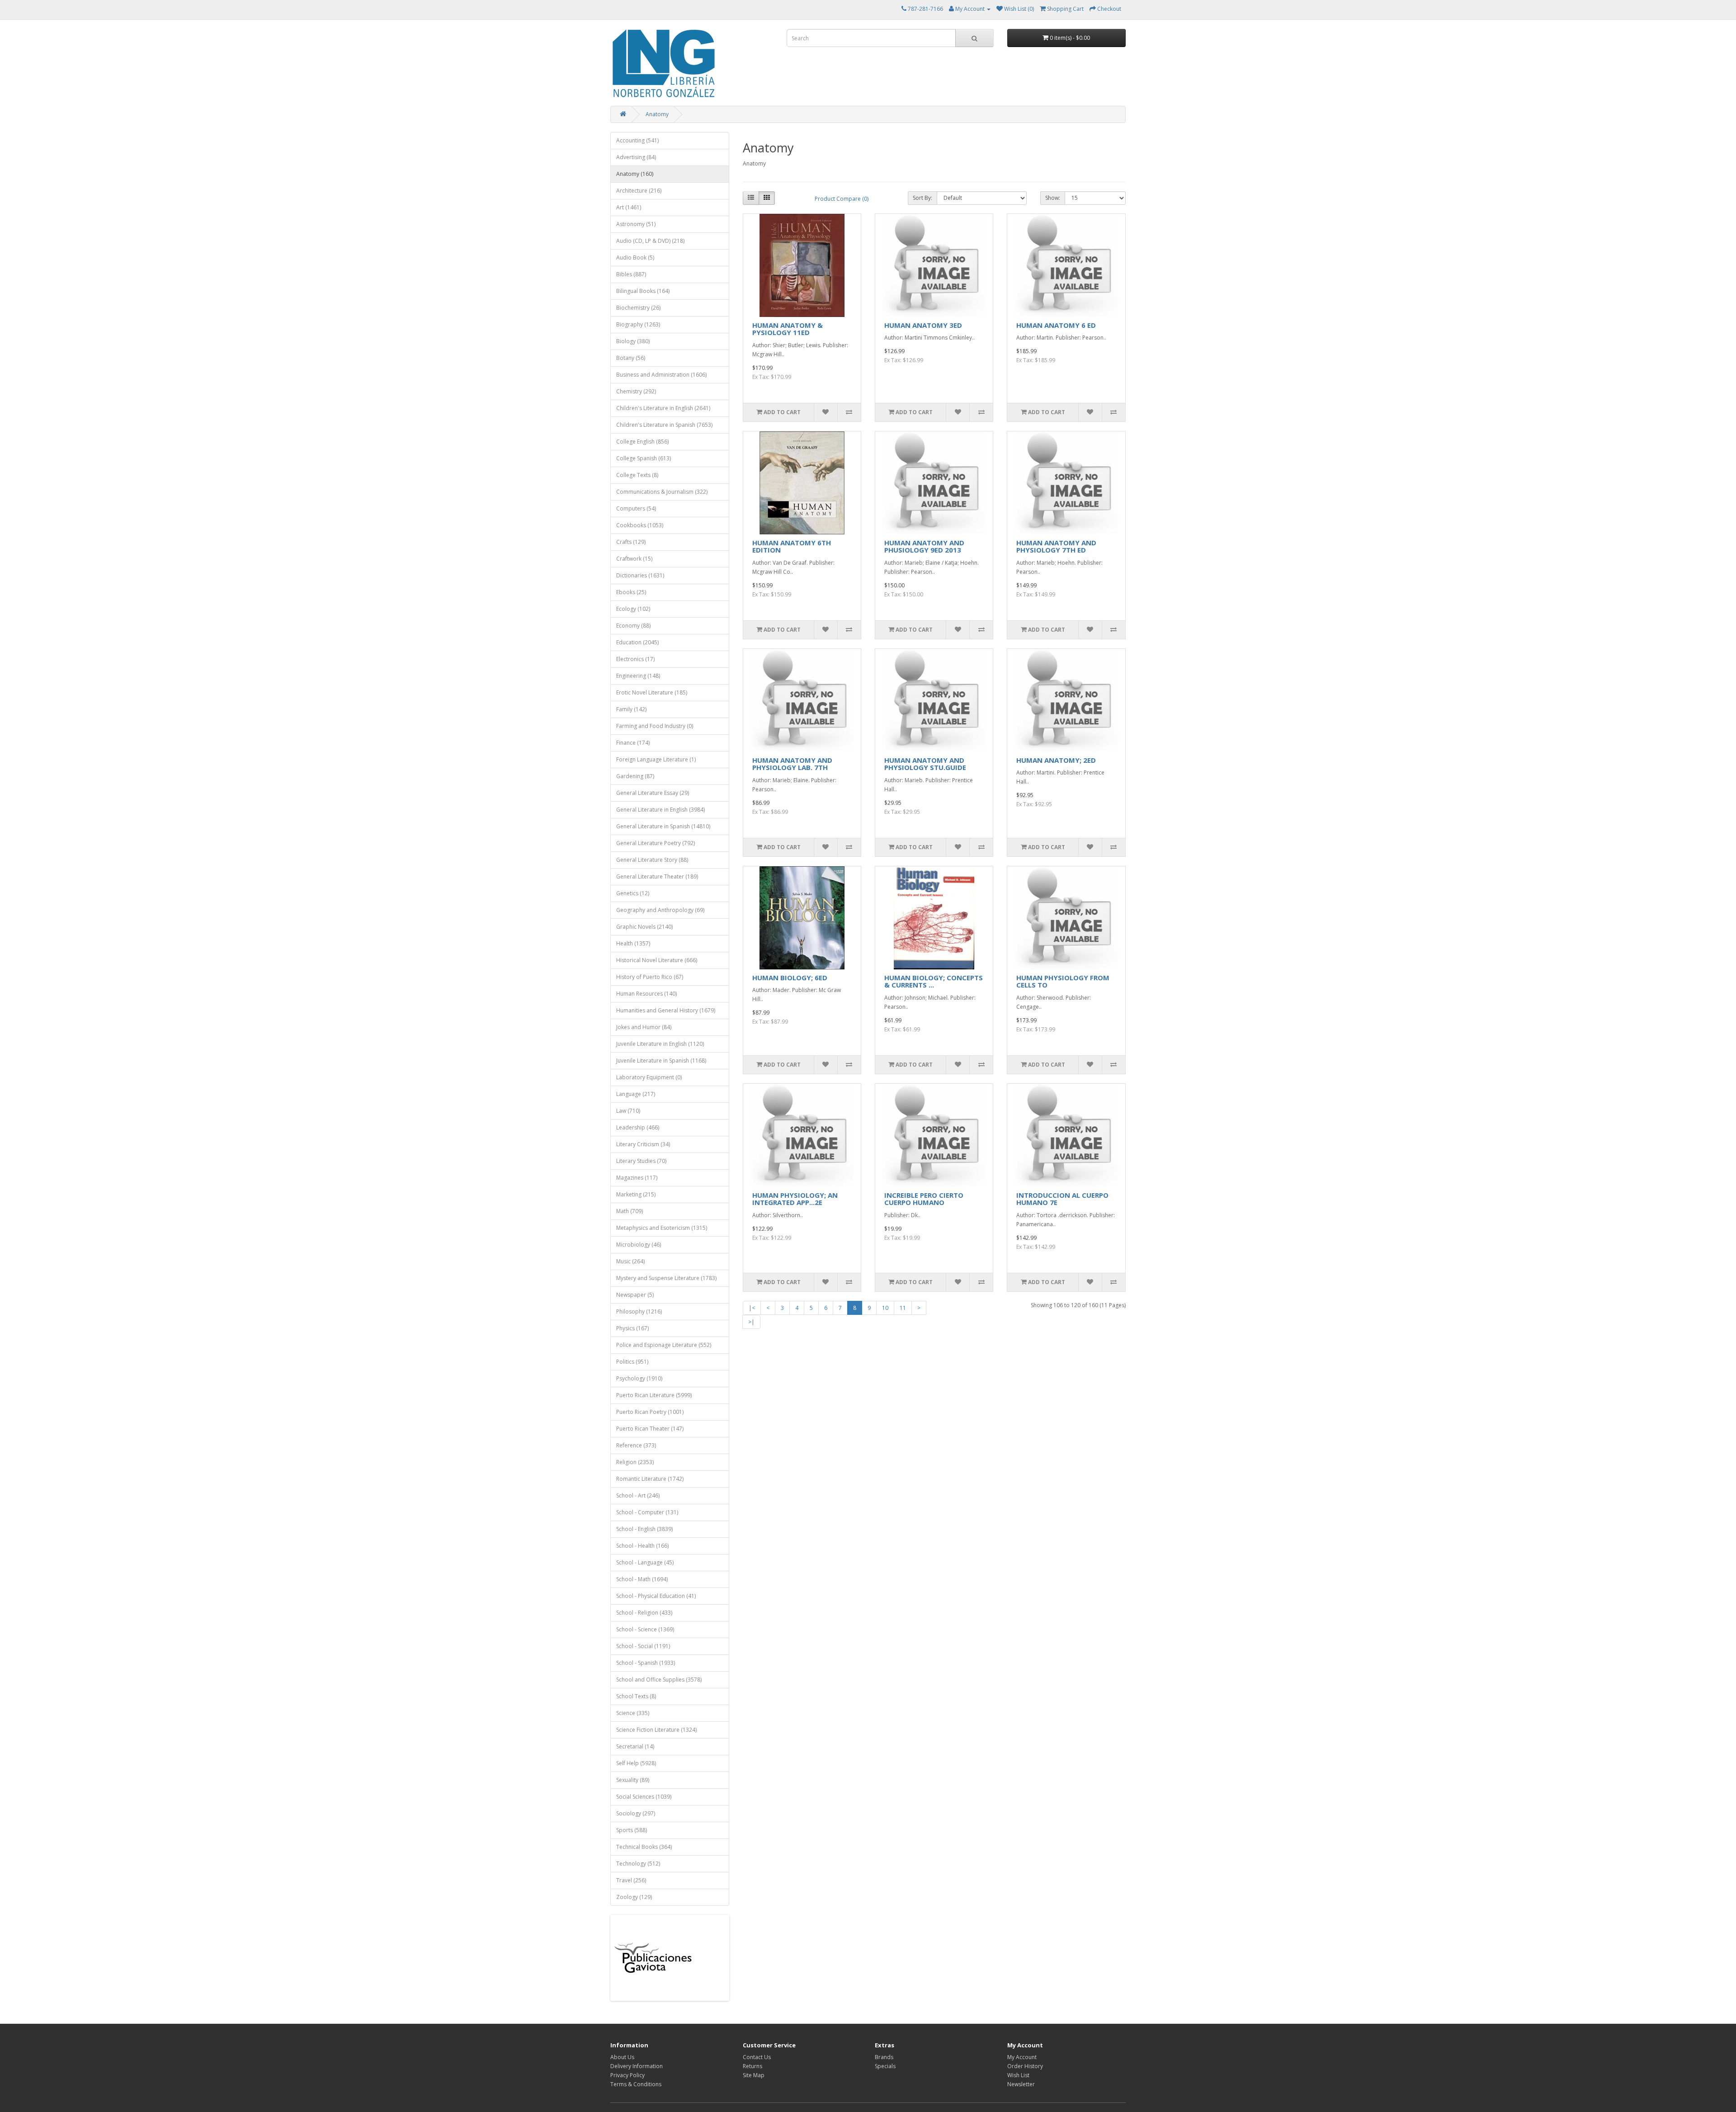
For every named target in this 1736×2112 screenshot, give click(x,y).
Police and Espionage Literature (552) (664, 1345)
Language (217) (636, 1094)
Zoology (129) (634, 1897)
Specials (885, 2066)
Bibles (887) (631, 274)
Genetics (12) (633, 893)
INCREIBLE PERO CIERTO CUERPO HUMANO (924, 1199)
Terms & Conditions (636, 2084)
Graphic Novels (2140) (644, 927)
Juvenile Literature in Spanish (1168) (661, 1061)
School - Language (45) (645, 1562)
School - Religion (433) (644, 1613)
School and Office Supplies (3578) (659, 1680)
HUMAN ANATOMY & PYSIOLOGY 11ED (788, 329)
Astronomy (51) (636, 224)
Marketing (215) (636, 1194)
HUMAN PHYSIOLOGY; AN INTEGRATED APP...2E (795, 1199)
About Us (622, 2057)
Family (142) (631, 709)
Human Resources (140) (646, 994)
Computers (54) (636, 508)
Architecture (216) (639, 191)
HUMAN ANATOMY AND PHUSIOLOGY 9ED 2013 (924, 546)
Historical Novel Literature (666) (657, 960)
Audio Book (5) (635, 258)
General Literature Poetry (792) (656, 843)
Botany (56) (631, 358)
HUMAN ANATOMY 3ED (923, 325)
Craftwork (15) (634, 559)
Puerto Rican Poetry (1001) (650, 1412)
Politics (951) (632, 1362)
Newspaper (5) (635, 1295)
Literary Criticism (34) (643, 1144)
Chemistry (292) (636, 391)
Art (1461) (629, 207)
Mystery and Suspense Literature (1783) (666, 1278)
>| (751, 1322)
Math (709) (630, 1211)
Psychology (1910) (639, 1378)
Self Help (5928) (636, 1763)
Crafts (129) (631, 542)
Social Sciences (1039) (644, 1797)
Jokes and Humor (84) (644, 1027)
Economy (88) (633, 626)
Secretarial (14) (635, 1746)
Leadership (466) (638, 1127)
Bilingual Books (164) (643, 291)
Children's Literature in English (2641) (663, 408)
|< (752, 1308)
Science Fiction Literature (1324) (656, 1730)
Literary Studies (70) (641, 1161)
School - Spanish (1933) (646, 1663)
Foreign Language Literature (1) (656, 759)
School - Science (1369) (645, 1629)
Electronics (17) (635, 659)
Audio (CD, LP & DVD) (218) (650, 241)
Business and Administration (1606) (661, 375)
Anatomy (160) (635, 174)
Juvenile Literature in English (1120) (660, 1044)
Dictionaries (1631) (640, 575)
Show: (1053, 198)
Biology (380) (633, 341)
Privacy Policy (627, 2075)
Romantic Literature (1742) (650, 1479)
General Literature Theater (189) (657, 876)
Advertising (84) (636, 157)
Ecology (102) (633, 609)
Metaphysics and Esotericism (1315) (662, 1228)
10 (885, 1308)
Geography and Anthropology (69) (660, 910)
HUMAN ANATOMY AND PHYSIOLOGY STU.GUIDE (925, 764)
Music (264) (630, 1261)
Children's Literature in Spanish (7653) (664, 425)
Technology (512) (638, 1864)
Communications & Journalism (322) (662, 492)
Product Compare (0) (842, 199)
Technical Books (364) (644, 1847)
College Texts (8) (637, 475)
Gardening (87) (635, 776)
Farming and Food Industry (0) (655, 726)
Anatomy (657, 114)
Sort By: (922, 198)
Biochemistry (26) (638, 308)
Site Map (754, 2075)
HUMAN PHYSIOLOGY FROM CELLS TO (1063, 981)
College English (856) (642, 442)
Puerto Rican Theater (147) (650, 1429)
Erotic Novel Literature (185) (652, 692)
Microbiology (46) (639, 1245)
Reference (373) (636, 1445)
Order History (1025, 2066)
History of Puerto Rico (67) (650, 977)
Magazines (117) (637, 1178)
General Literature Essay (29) (653, 793)
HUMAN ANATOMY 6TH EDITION (792, 546)
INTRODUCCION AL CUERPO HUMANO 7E (1062, 1199)
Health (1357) (633, 943)
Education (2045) (637, 642)
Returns (752, 2066)
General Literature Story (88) (652, 860)
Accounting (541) (637, 140)
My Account (1022, 2057)
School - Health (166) (642, 1546)
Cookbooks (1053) (640, 525)
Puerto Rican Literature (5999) (654, 1395)
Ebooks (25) (631, 592)
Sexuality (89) (633, 1780)
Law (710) (628, 1111)
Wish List (1018, 2075)
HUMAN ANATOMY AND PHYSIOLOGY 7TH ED (1056, 546)
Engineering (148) (638, 676)
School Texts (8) (636, 1696)
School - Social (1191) (643, 1646)
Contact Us (757, 2057)
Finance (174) (633, 743)
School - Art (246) (638, 1495)
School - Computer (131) (647, 1512)
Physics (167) (632, 1328)
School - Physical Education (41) (656, 1596)
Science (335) (633, 1713)
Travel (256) (631, 1880)
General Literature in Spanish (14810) (663, 826)
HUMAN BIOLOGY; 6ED (790, 978)
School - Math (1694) (642, 1579)
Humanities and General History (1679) (666, 1010)
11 (903, 1308)
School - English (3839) (644, 1529)
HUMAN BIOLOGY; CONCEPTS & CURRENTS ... (934, 981)
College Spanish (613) (644, 458)
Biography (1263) (638, 324)
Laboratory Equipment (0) (649, 1077)
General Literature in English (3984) (660, 810)
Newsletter (1021, 2084)
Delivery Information (637, 2066)
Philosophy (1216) (639, 1311)
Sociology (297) (636, 1813)
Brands (884, 2057)
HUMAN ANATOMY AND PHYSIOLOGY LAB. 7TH (792, 764)
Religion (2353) (635, 1462)
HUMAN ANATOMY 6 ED (1056, 325)
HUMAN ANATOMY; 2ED (1056, 760)
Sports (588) (632, 1830)
